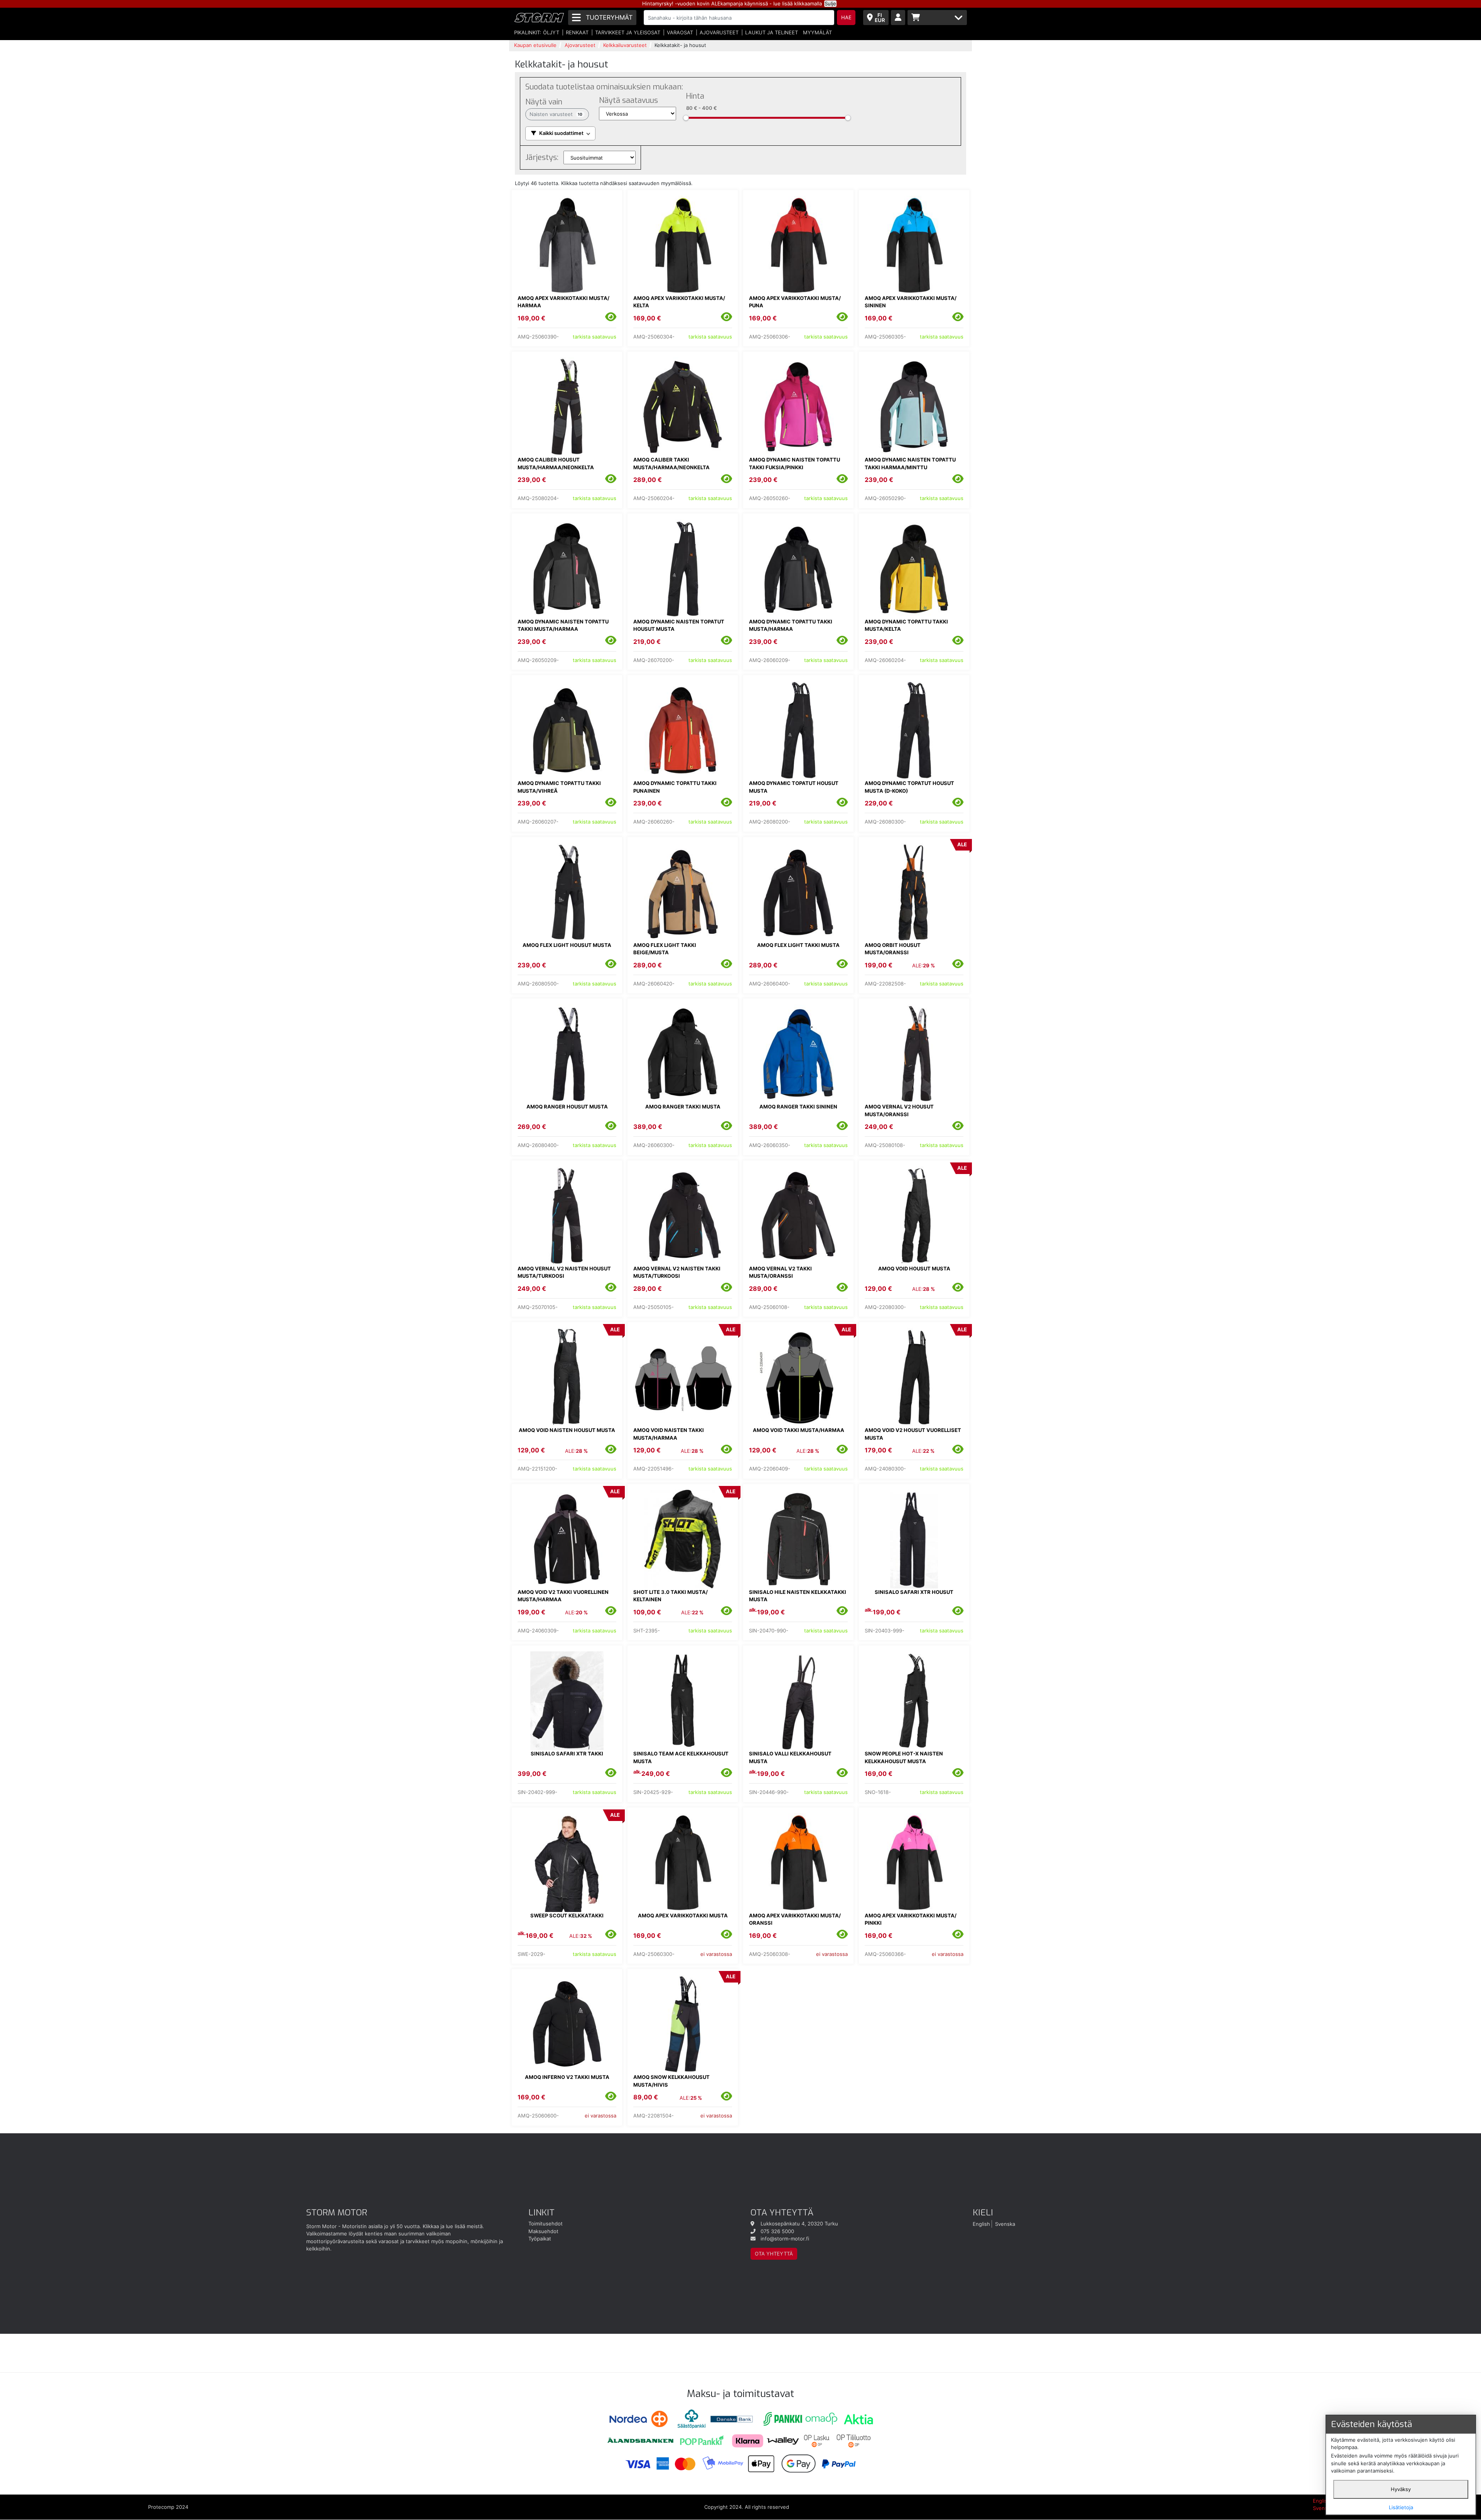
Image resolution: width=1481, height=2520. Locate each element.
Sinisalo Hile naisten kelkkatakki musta (798, 1596)
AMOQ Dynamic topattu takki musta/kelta (906, 625)
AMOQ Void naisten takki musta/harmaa (669, 1434)
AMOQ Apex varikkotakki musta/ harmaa (563, 302)
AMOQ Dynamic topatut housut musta (794, 787)
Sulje (830, 3)
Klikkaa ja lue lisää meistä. (453, 2226)
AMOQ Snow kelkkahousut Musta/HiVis (671, 2081)
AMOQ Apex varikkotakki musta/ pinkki (911, 1919)
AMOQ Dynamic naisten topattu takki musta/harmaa (563, 625)
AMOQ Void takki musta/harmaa (799, 1430)
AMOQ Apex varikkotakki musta (683, 1915)
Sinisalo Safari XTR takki (567, 1754)
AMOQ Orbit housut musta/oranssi (893, 949)
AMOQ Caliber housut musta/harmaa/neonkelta (556, 463)
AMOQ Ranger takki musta (683, 1107)
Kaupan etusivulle (535, 45)
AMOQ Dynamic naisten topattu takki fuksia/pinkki (794, 463)
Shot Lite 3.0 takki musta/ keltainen (670, 1596)
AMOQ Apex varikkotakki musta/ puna (795, 302)
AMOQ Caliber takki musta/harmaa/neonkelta (671, 463)
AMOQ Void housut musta (914, 1268)
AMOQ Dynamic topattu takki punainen (675, 787)
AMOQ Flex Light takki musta (798, 945)
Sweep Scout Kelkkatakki (567, 1915)
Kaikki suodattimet (561, 133)
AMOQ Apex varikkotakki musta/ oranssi (795, 1919)
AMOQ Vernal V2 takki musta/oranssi (780, 1272)
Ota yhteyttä (774, 2254)
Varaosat (680, 32)
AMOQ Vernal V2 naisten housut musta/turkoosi (564, 1272)
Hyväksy (1401, 2489)
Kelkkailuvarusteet (625, 45)
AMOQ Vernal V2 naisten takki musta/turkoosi (677, 1272)
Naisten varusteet (556, 114)
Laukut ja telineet (772, 32)
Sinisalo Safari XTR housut (914, 1592)
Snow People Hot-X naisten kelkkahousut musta (904, 1757)
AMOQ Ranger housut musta (567, 1107)
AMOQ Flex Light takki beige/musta (665, 949)
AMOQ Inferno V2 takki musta (567, 2077)
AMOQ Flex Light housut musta (567, 945)
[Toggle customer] (898, 18)
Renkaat (577, 32)
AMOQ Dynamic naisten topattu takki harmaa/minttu (910, 463)
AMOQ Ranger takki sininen (798, 1107)
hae (846, 17)
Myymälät (817, 32)
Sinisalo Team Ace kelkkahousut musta (681, 1757)
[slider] (686, 118)
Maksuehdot (543, 2231)
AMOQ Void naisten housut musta (567, 1430)
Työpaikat (540, 2239)
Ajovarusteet (719, 32)
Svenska (1005, 2224)
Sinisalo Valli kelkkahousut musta (790, 1757)
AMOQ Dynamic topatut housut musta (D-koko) (909, 787)
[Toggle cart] (937, 18)
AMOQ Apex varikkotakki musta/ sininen (911, 302)
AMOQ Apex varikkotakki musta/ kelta (679, 302)
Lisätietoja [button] (1401, 2507)
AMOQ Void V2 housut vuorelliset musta (913, 1434)
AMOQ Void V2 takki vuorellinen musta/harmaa (563, 1596)
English (981, 2224)
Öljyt (551, 32)
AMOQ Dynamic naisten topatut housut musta (679, 625)
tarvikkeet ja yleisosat (628, 32)
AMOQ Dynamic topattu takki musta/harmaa (791, 625)
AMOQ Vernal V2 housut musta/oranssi (899, 1110)
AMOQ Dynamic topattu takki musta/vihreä (559, 787)
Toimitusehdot (546, 2224)
